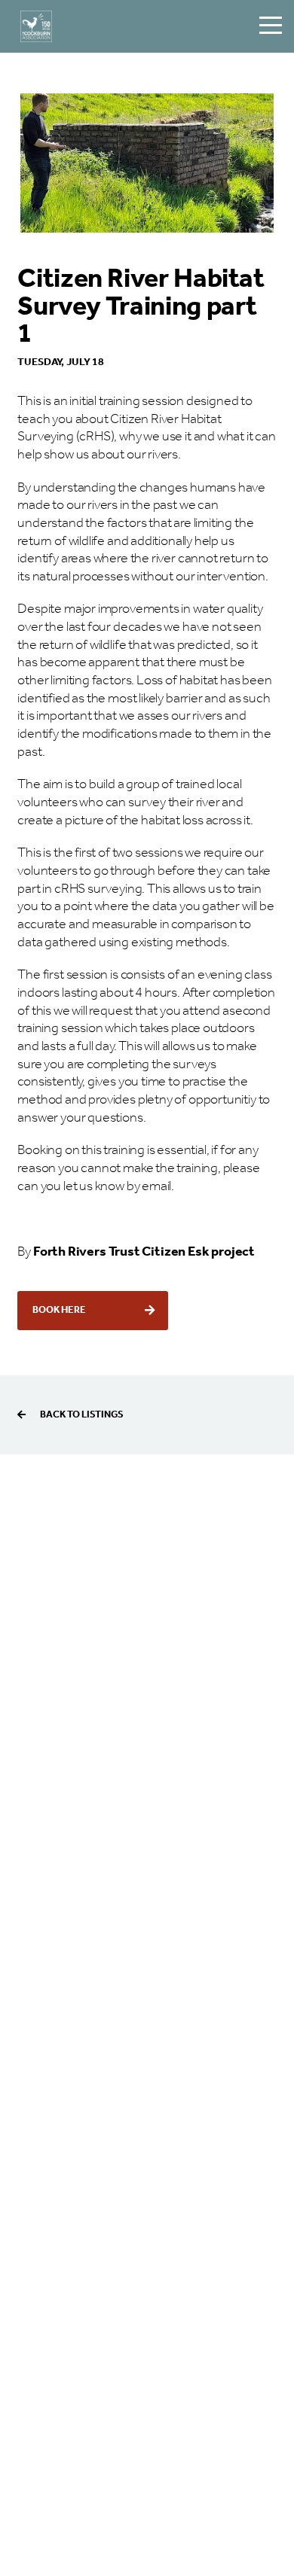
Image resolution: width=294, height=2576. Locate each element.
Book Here (59, 1310)
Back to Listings (81, 1415)
